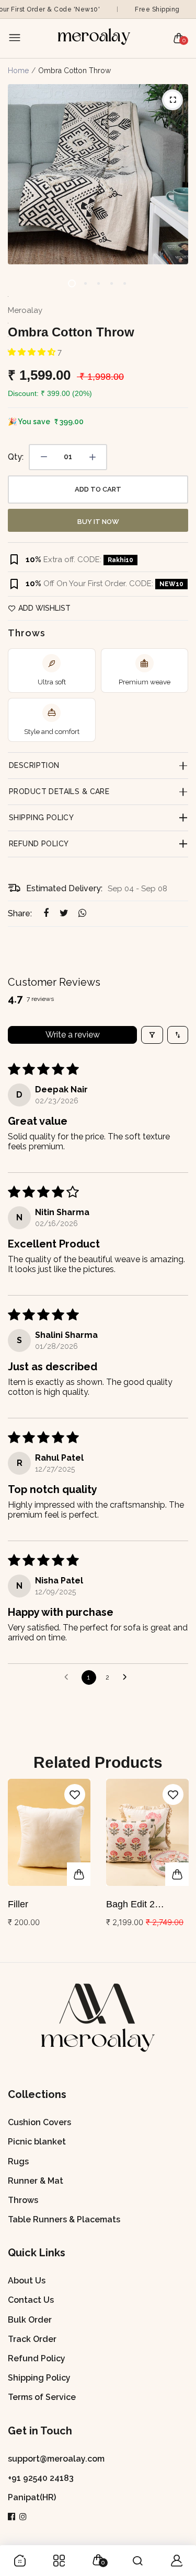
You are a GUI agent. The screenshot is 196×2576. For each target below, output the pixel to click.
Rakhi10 (120, 560)
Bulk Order (30, 2320)
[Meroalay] (96, 38)
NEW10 (171, 584)
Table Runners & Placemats (64, 2219)
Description (34, 765)
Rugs (18, 2161)
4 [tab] (111, 283)
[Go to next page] (128, 1677)
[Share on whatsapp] (82, 913)
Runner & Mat (36, 2181)
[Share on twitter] (64, 913)
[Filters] (152, 1035)
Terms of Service (42, 2397)
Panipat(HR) (32, 2497)
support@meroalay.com (56, 2459)
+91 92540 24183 (41, 2478)
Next (176, 1865)
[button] (33, 352)
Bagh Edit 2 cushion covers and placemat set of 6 (147, 1905)
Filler (18, 1904)
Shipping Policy (41, 818)
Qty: (16, 457)
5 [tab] (124, 283)
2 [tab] (85, 283)
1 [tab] (72, 283)
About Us (27, 2281)
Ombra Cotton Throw (71, 332)
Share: (20, 913)
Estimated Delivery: (64, 888)
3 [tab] (98, 283)
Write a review (73, 1035)
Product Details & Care (59, 791)
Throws (23, 2200)
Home (18, 71)
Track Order (32, 2339)
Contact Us (31, 2300)
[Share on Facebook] (46, 913)
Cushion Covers (39, 2122)
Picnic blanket (37, 2142)
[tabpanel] (98, 174)
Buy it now (98, 522)
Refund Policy (39, 844)
